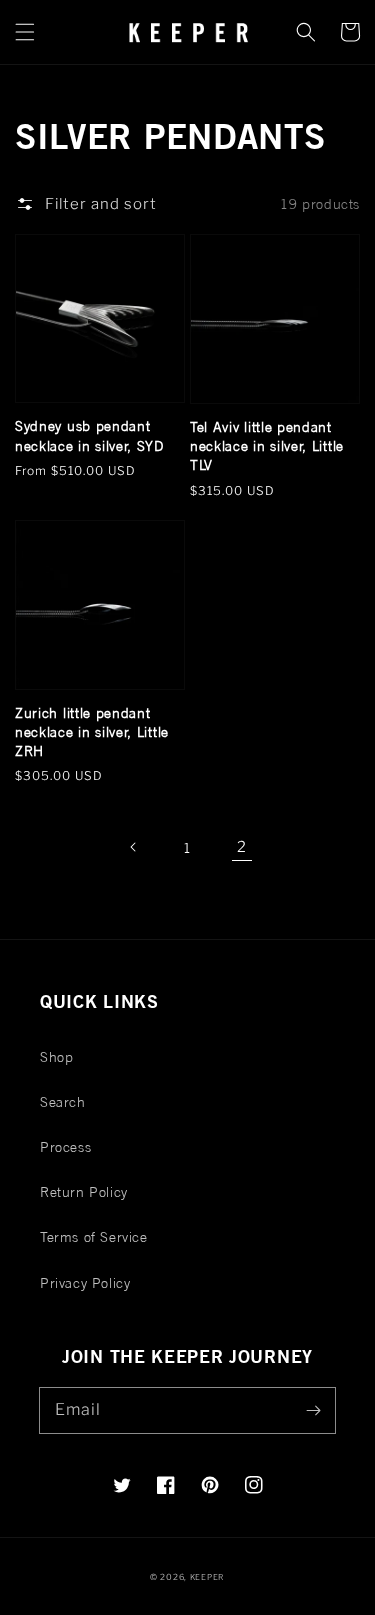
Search (63, 1101)
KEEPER (207, 1577)
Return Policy (84, 1191)
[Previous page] (134, 847)
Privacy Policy (85, 1282)
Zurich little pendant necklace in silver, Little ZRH (92, 732)
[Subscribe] (313, 1410)
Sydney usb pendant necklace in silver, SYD (89, 435)
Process (65, 1146)
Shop (56, 1056)
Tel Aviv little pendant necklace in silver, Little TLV (267, 446)
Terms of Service (94, 1236)
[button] (25, 32)
